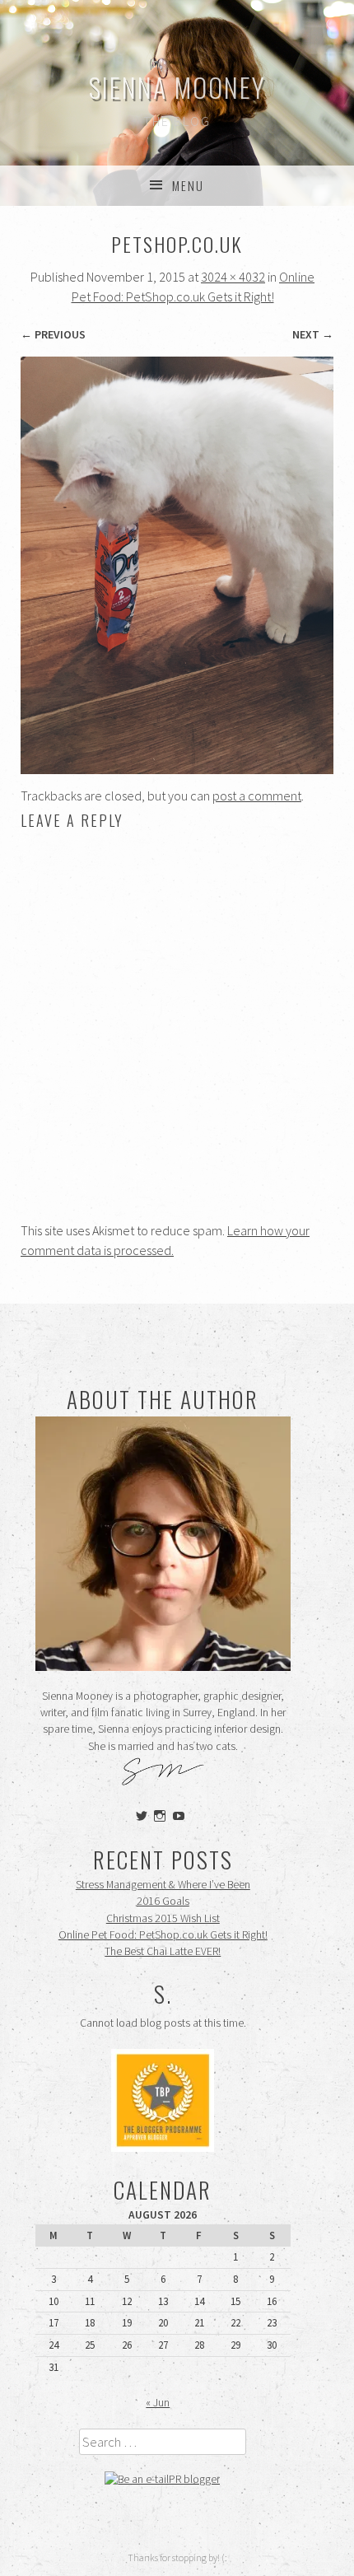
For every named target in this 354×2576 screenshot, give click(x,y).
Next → (313, 334)
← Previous (53, 334)
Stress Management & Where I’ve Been (163, 1885)
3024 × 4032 (233, 277)
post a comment (257, 796)
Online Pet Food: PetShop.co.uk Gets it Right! (163, 1935)
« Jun (158, 2403)
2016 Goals (163, 1901)
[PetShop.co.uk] (177, 769)
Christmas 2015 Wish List (163, 1918)
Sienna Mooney (177, 87)
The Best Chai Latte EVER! (163, 1951)
